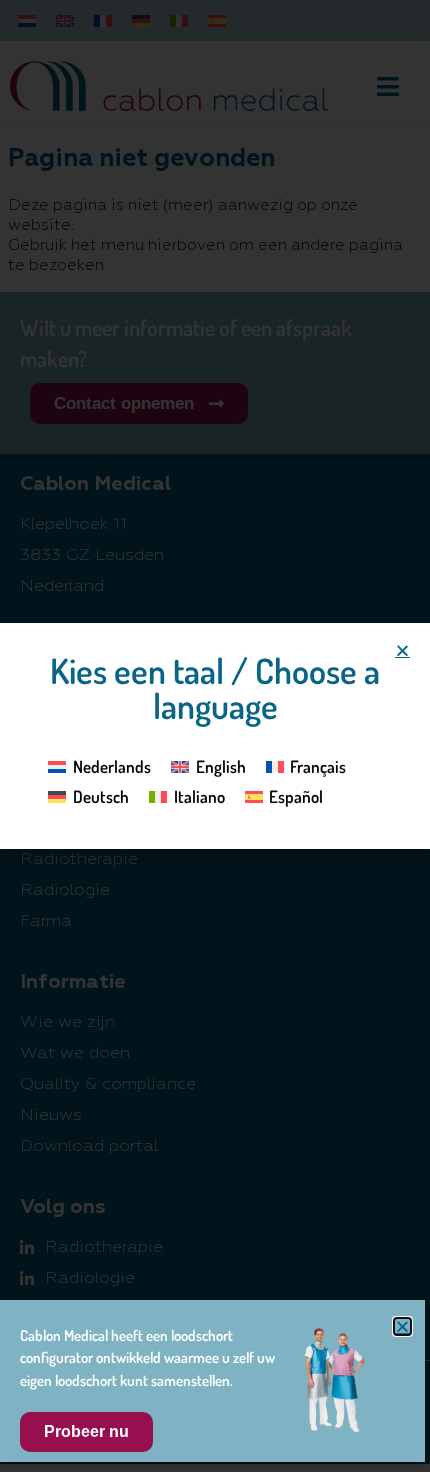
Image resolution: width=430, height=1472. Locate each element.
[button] (402, 650)
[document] (215, 736)
